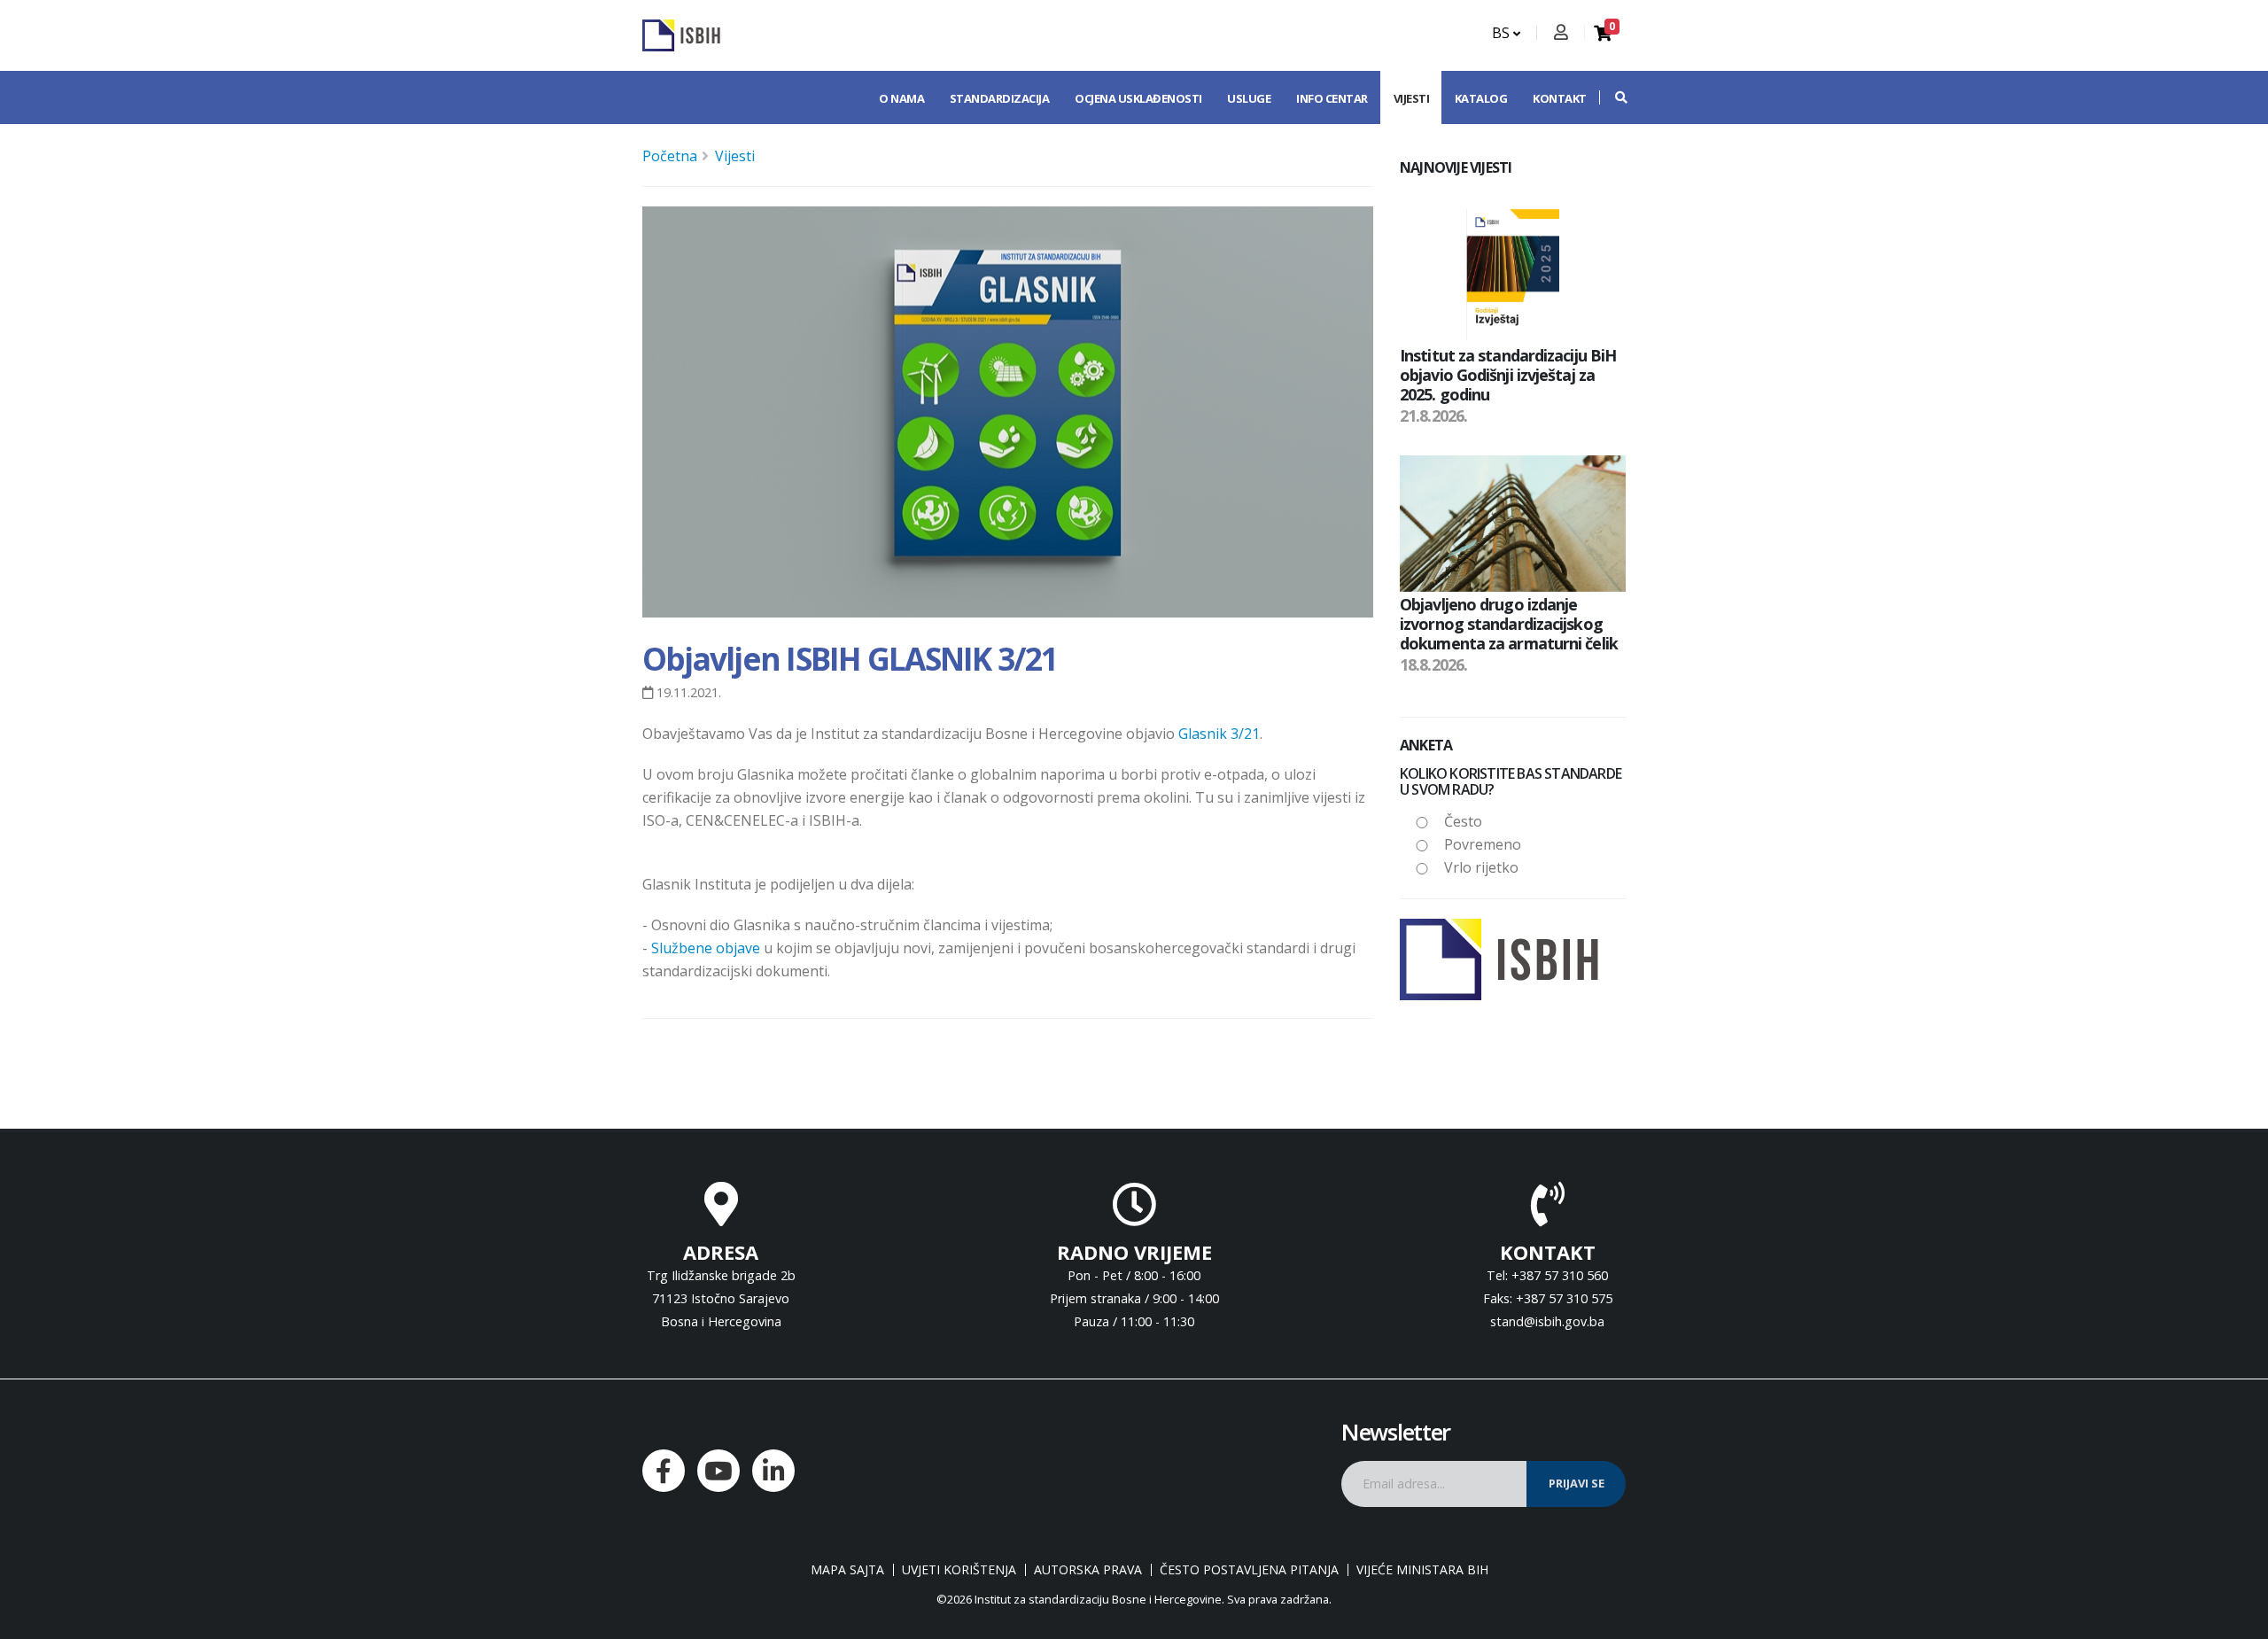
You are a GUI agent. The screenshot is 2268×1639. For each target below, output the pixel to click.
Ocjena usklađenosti (1138, 98)
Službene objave (706, 948)
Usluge (1249, 98)
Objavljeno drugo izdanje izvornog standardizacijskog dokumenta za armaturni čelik (1509, 623)
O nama (901, 98)
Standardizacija (1000, 98)
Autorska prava (1088, 1570)
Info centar (1332, 98)
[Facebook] (664, 1471)
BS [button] (1503, 33)
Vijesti (1412, 98)
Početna (670, 156)
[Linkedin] (773, 1471)
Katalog (1481, 98)
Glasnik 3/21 (1219, 734)
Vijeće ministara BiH (1422, 1570)
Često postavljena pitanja (1249, 1570)
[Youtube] (718, 1471)
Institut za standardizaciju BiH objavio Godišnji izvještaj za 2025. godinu (1508, 374)
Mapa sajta (847, 1570)
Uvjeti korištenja (959, 1570)
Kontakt (1560, 98)
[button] (1612, 97)
